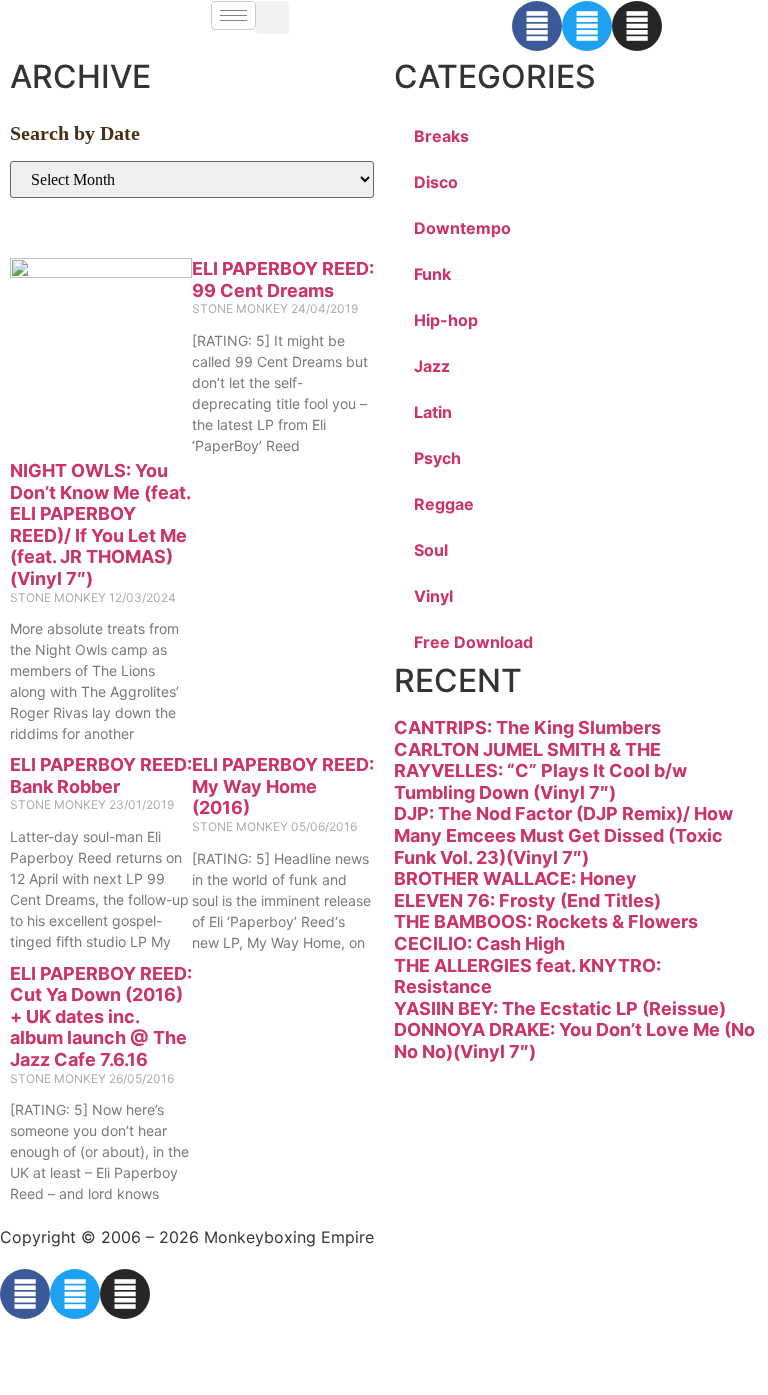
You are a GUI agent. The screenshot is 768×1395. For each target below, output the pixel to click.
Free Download (473, 642)
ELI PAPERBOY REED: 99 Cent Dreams (283, 279)
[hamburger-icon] (233, 15)
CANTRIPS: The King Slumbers (527, 727)
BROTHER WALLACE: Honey (515, 878)
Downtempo (462, 228)
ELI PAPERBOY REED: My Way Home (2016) (283, 786)
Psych (437, 458)
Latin (433, 412)
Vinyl (433, 596)
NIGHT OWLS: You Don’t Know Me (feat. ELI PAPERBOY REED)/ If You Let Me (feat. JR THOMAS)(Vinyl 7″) (100, 524)
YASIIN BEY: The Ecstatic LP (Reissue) (560, 1008)
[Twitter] (587, 26)
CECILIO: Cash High (479, 943)
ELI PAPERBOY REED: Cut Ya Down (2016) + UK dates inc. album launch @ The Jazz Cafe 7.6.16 (101, 1016)
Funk (432, 274)
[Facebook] (537, 26)
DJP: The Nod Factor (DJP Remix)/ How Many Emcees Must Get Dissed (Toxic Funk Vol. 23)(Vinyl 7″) (563, 835)
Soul (431, 550)
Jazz (432, 366)
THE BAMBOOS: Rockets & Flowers (546, 921)
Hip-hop (446, 320)
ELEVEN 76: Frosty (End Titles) (527, 900)
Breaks (441, 136)
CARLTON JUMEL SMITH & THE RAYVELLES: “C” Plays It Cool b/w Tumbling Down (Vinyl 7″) (540, 771)
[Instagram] (637, 26)
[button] (272, 17)
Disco (436, 182)
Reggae (444, 504)
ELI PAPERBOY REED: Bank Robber (101, 775)
